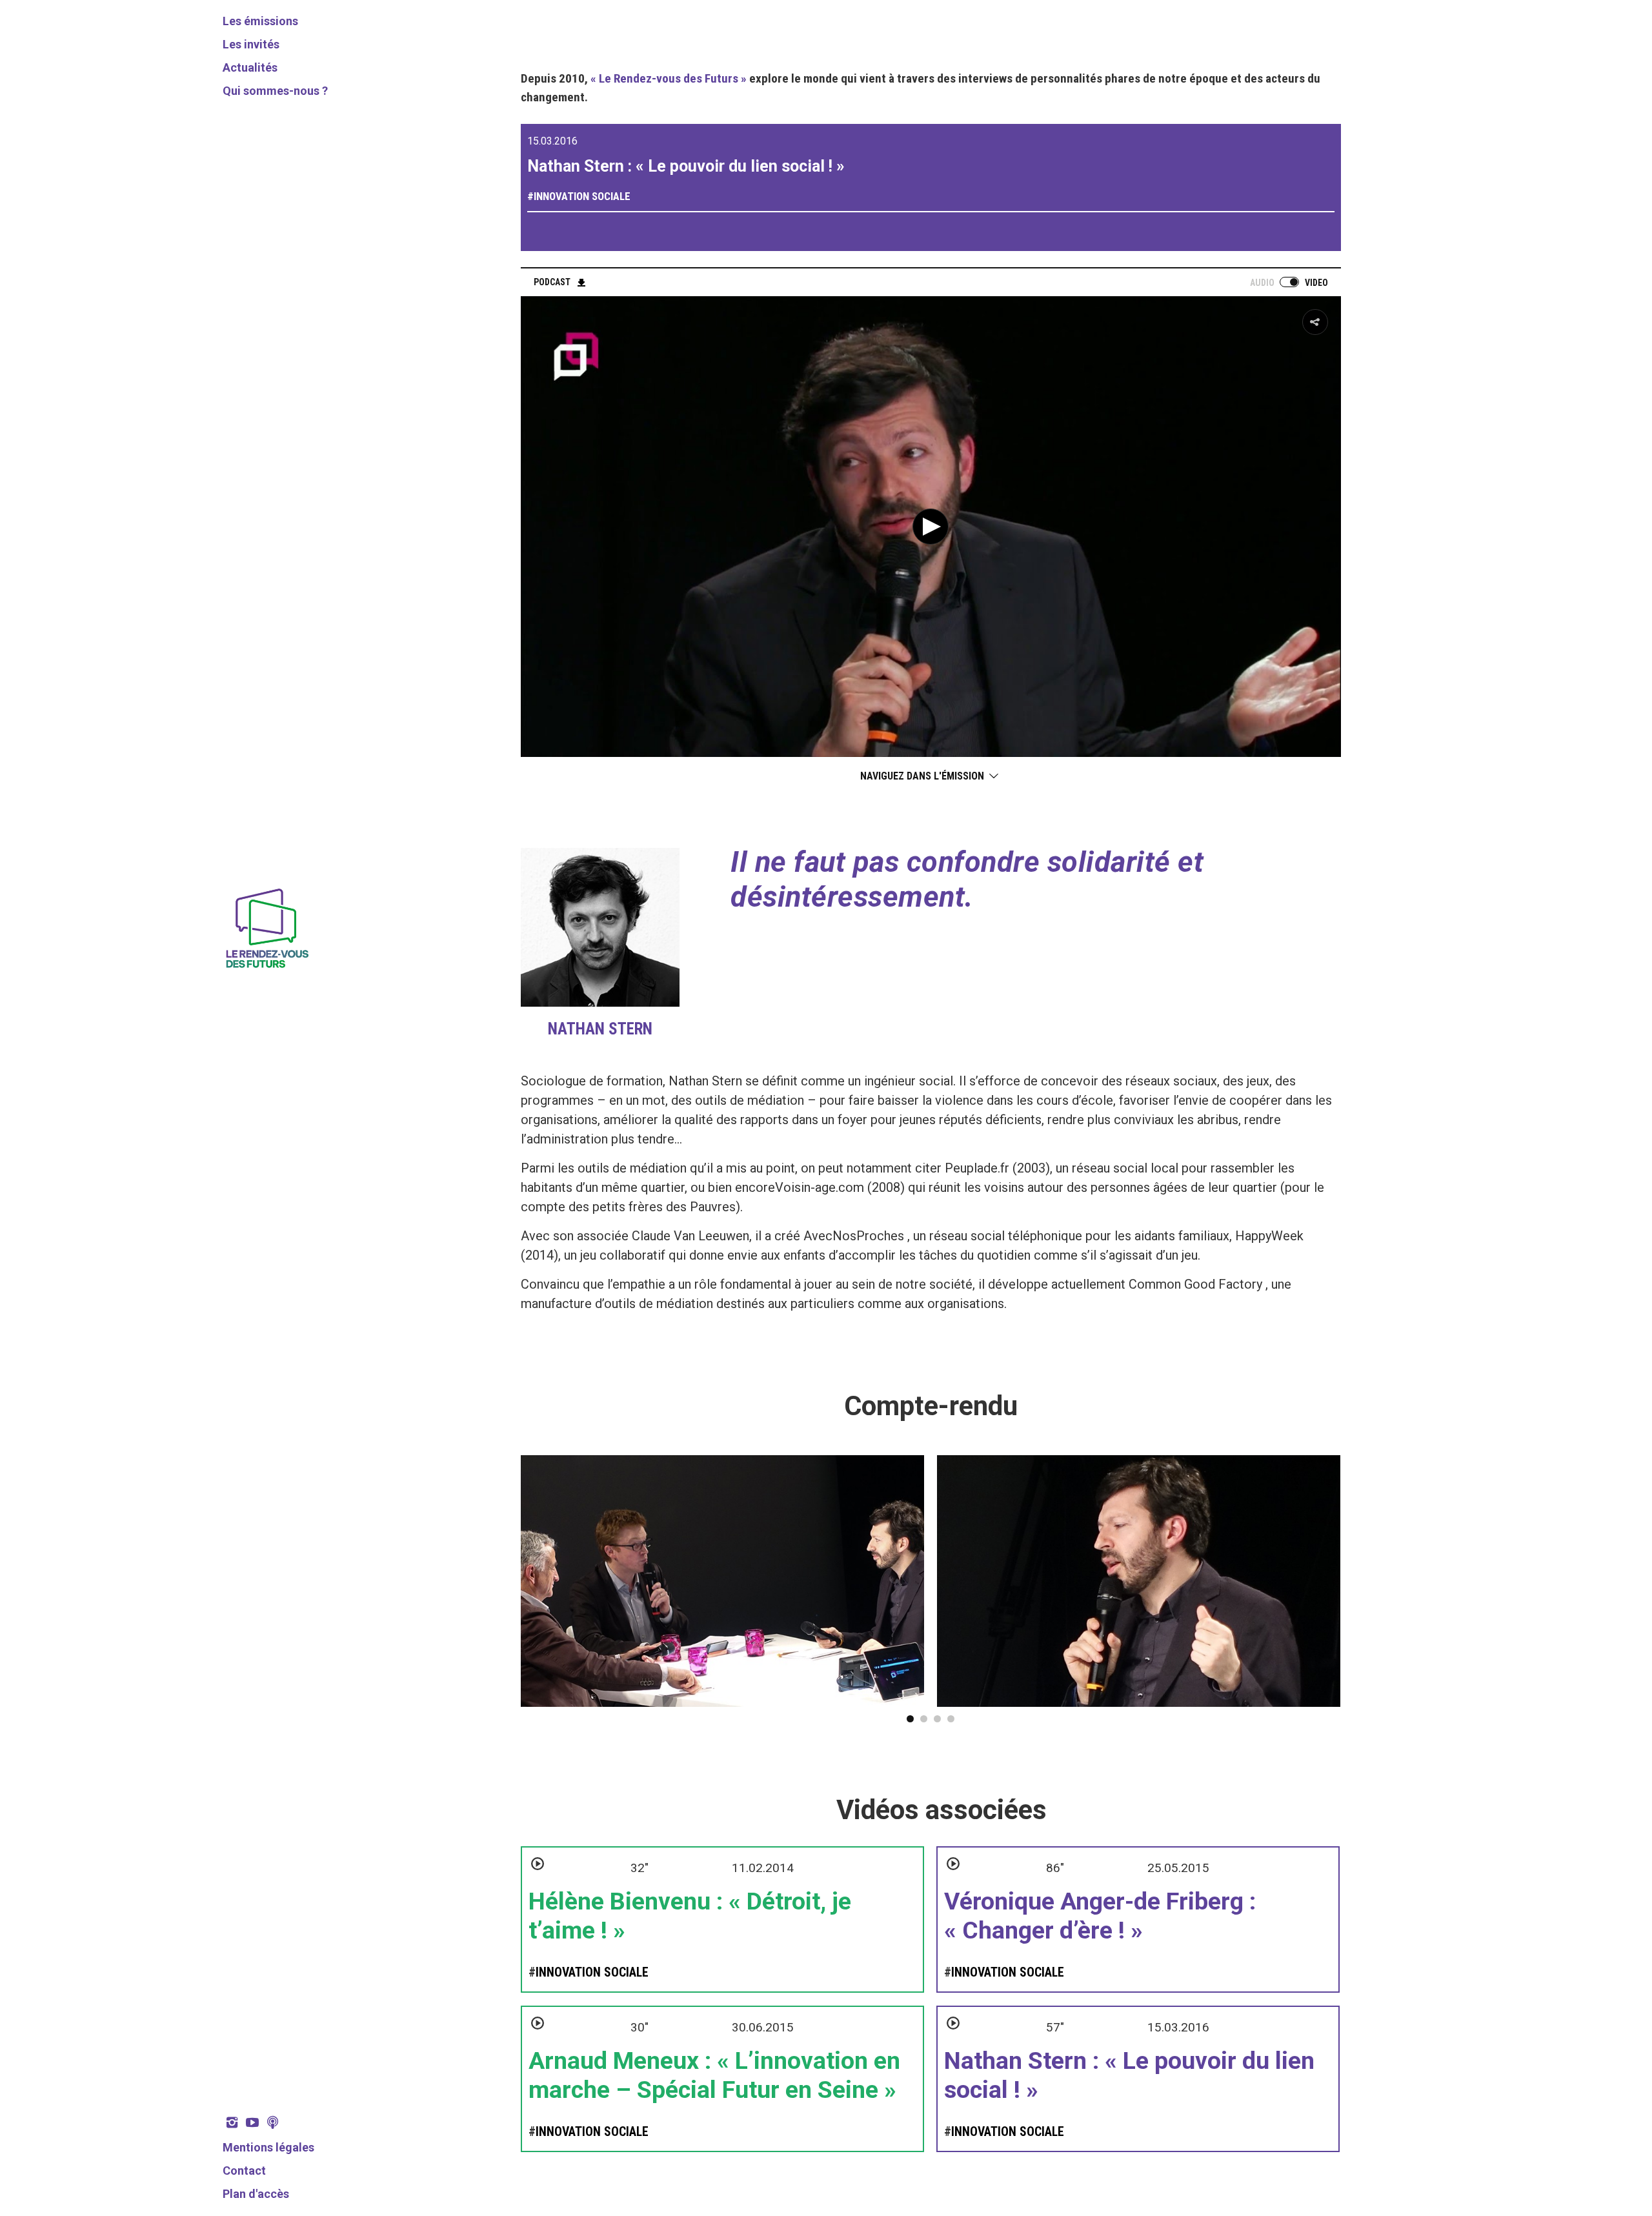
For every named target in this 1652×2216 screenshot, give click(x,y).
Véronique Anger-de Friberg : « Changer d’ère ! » (1100, 1916)
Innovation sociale (582, 196)
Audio (1262, 283)
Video (1316, 283)
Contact (244, 2171)
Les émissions (260, 21)
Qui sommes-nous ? (275, 91)
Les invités (251, 44)
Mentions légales (268, 2147)
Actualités (250, 67)
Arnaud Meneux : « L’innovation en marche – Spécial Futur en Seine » (714, 2075)
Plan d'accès (256, 2194)
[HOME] (266, 970)
